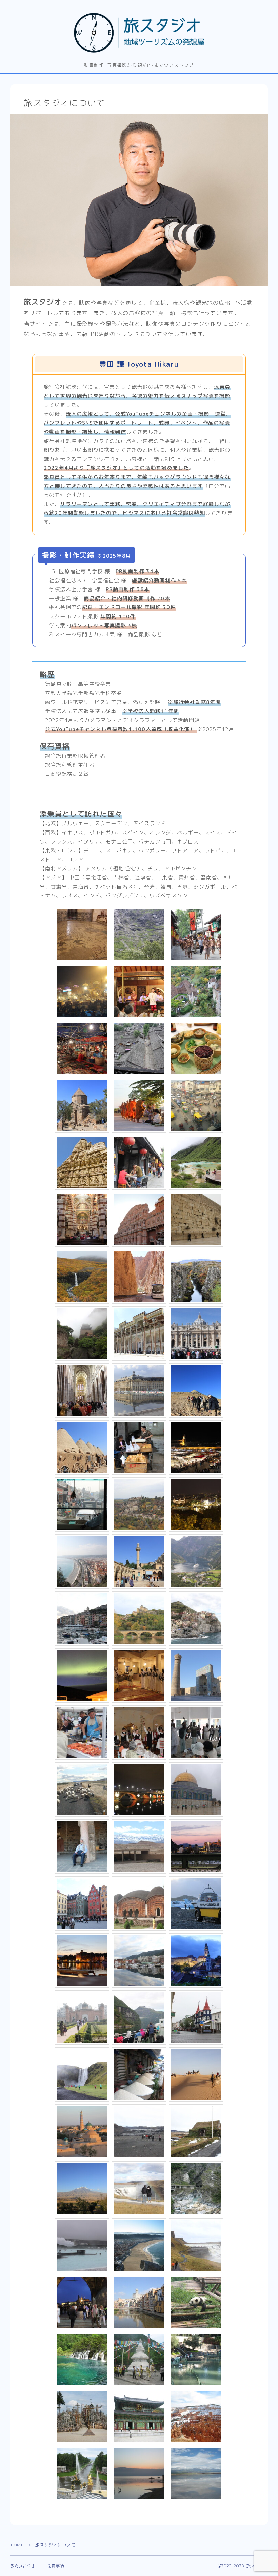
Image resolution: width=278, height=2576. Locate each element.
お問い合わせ (23, 2566)
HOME (17, 2545)
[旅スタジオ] (139, 33)
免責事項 (56, 2566)
